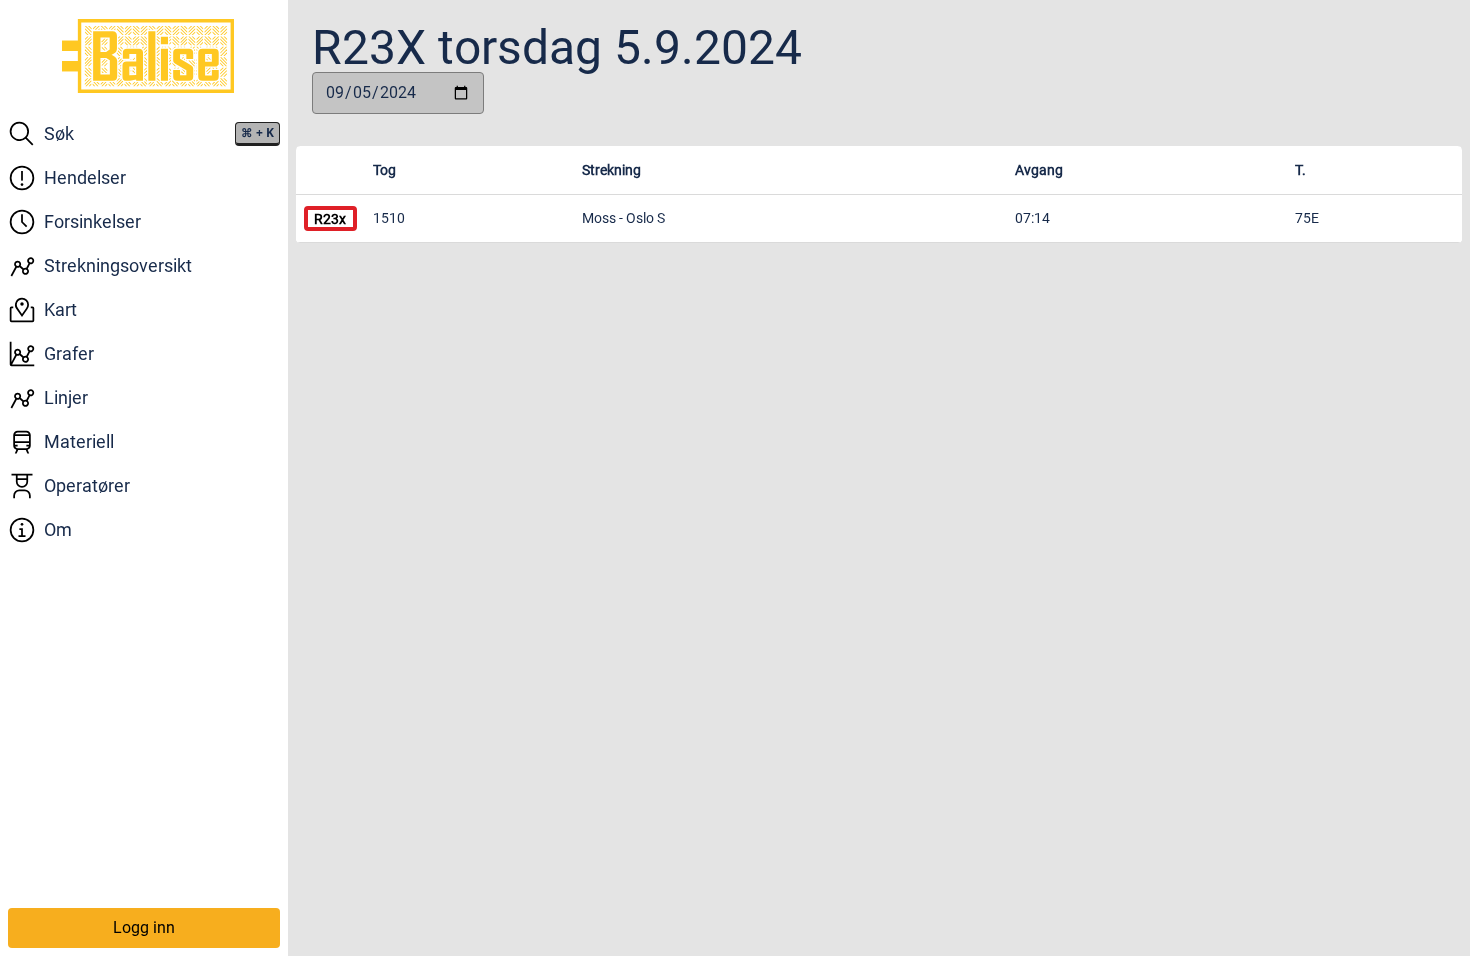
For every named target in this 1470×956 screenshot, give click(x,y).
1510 (389, 218)
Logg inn (144, 927)
